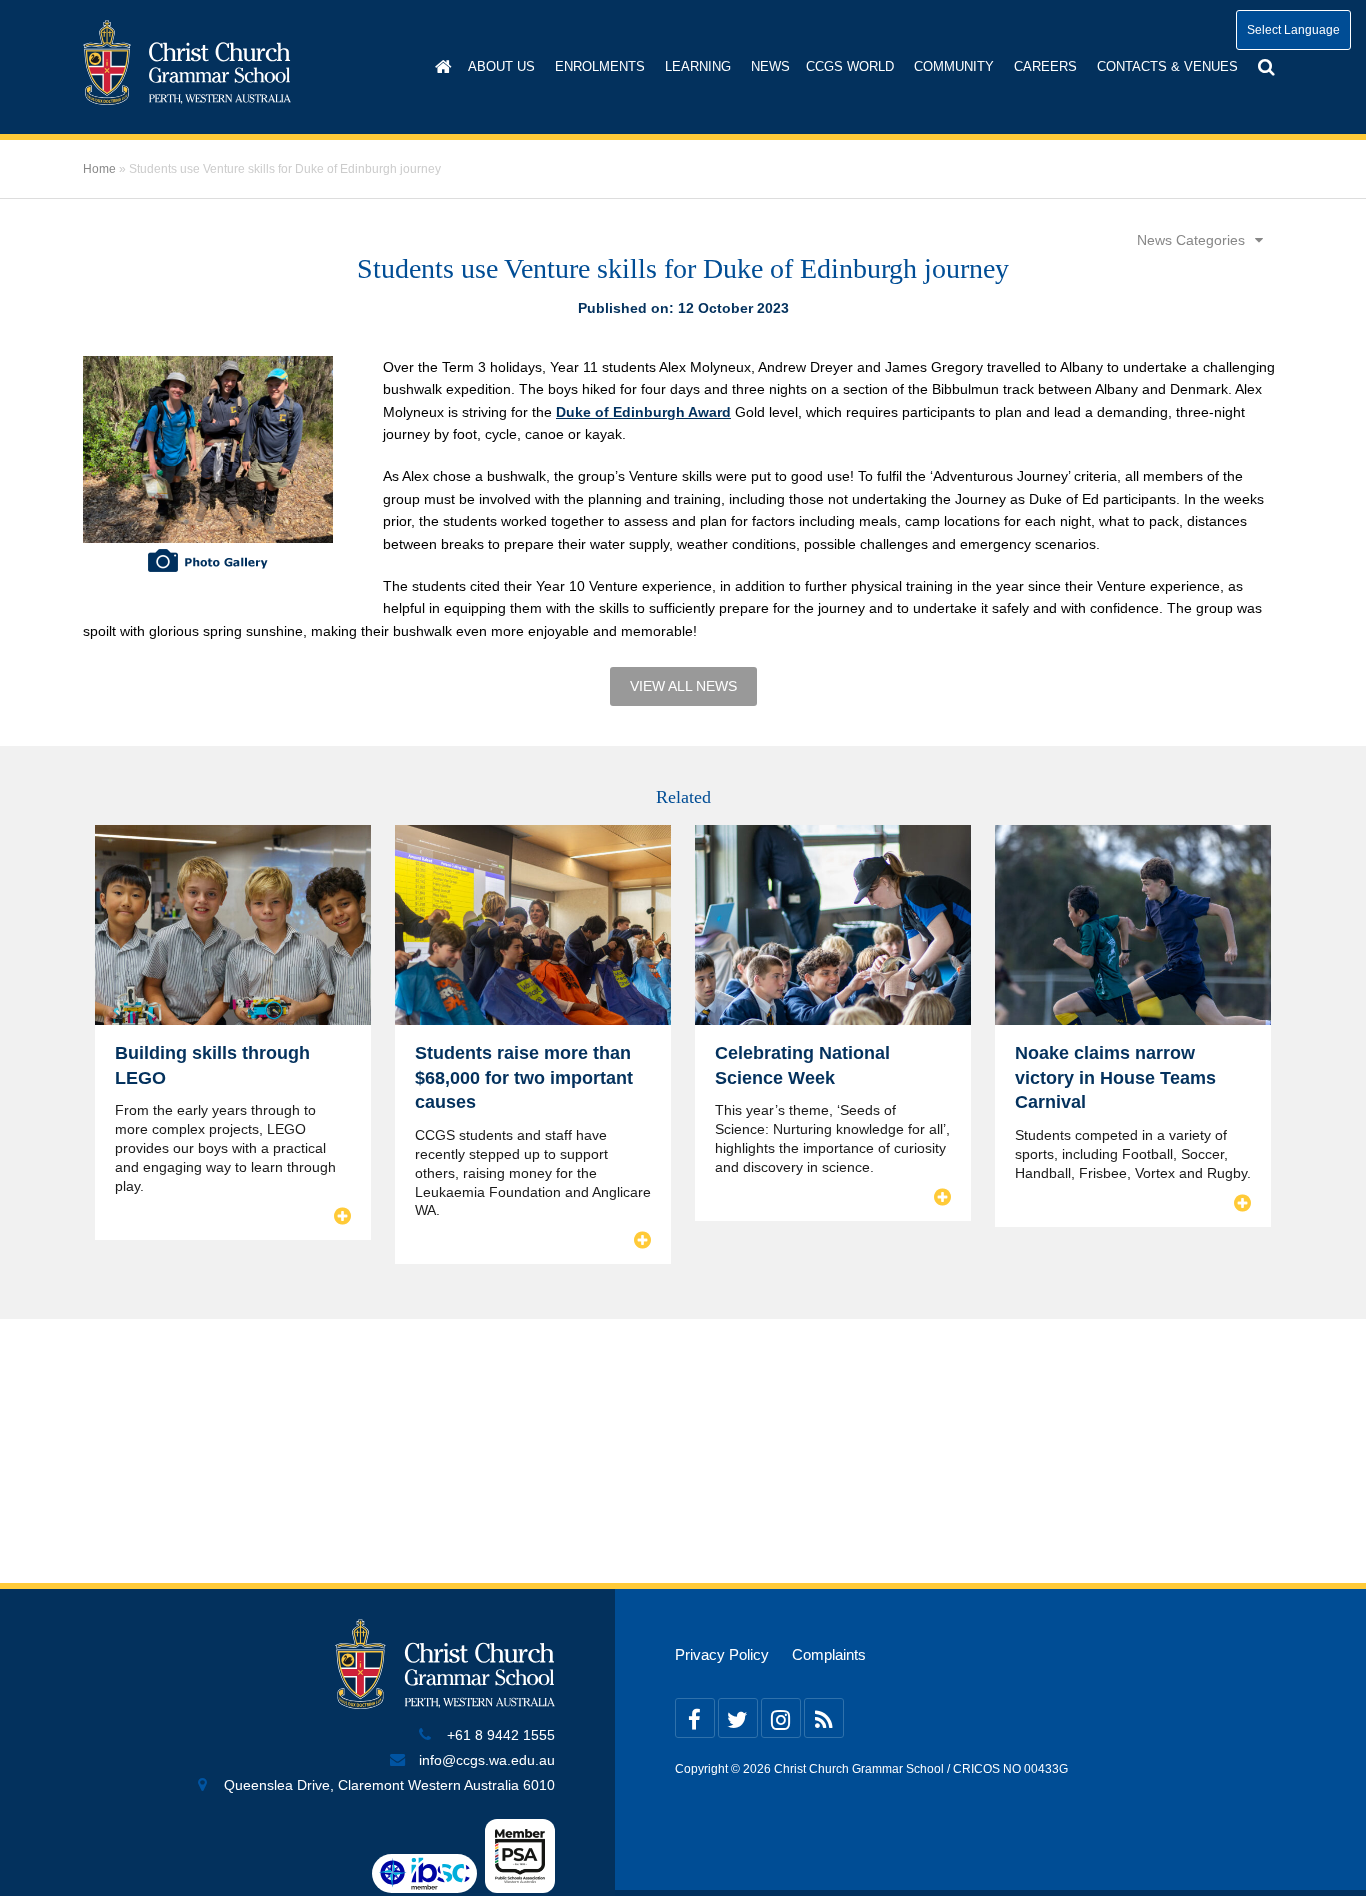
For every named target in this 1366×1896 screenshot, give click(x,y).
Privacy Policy (722, 1655)
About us (501, 66)
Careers (1045, 66)
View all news (683, 686)
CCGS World (850, 66)
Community (954, 66)
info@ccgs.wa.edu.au (487, 1760)
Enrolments (600, 66)
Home (99, 169)
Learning (698, 66)
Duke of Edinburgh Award (643, 412)
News (770, 66)
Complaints (829, 1655)
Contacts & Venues (1167, 66)
